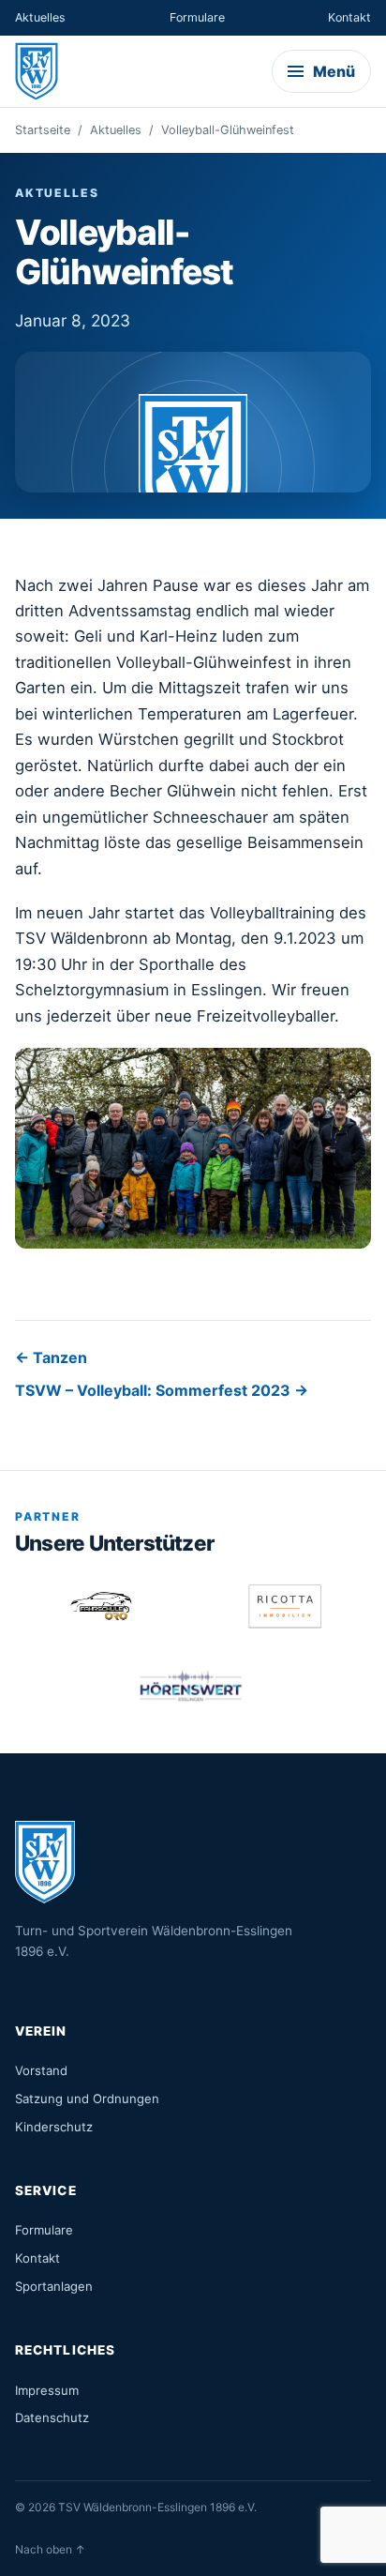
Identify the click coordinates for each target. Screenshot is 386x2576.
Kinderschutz (54, 2127)
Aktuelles (40, 17)
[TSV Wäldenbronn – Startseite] (38, 71)
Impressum (47, 2390)
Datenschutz (52, 2417)
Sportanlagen (54, 2286)
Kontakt (349, 17)
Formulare (197, 17)
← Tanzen (51, 1357)
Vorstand (41, 2070)
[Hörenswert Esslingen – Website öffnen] (193, 1687)
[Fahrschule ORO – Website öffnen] (101, 1606)
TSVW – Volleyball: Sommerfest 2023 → (162, 1390)
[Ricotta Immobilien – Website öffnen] (285, 1606)
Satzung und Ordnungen (87, 2099)
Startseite (43, 130)
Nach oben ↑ (50, 2549)
